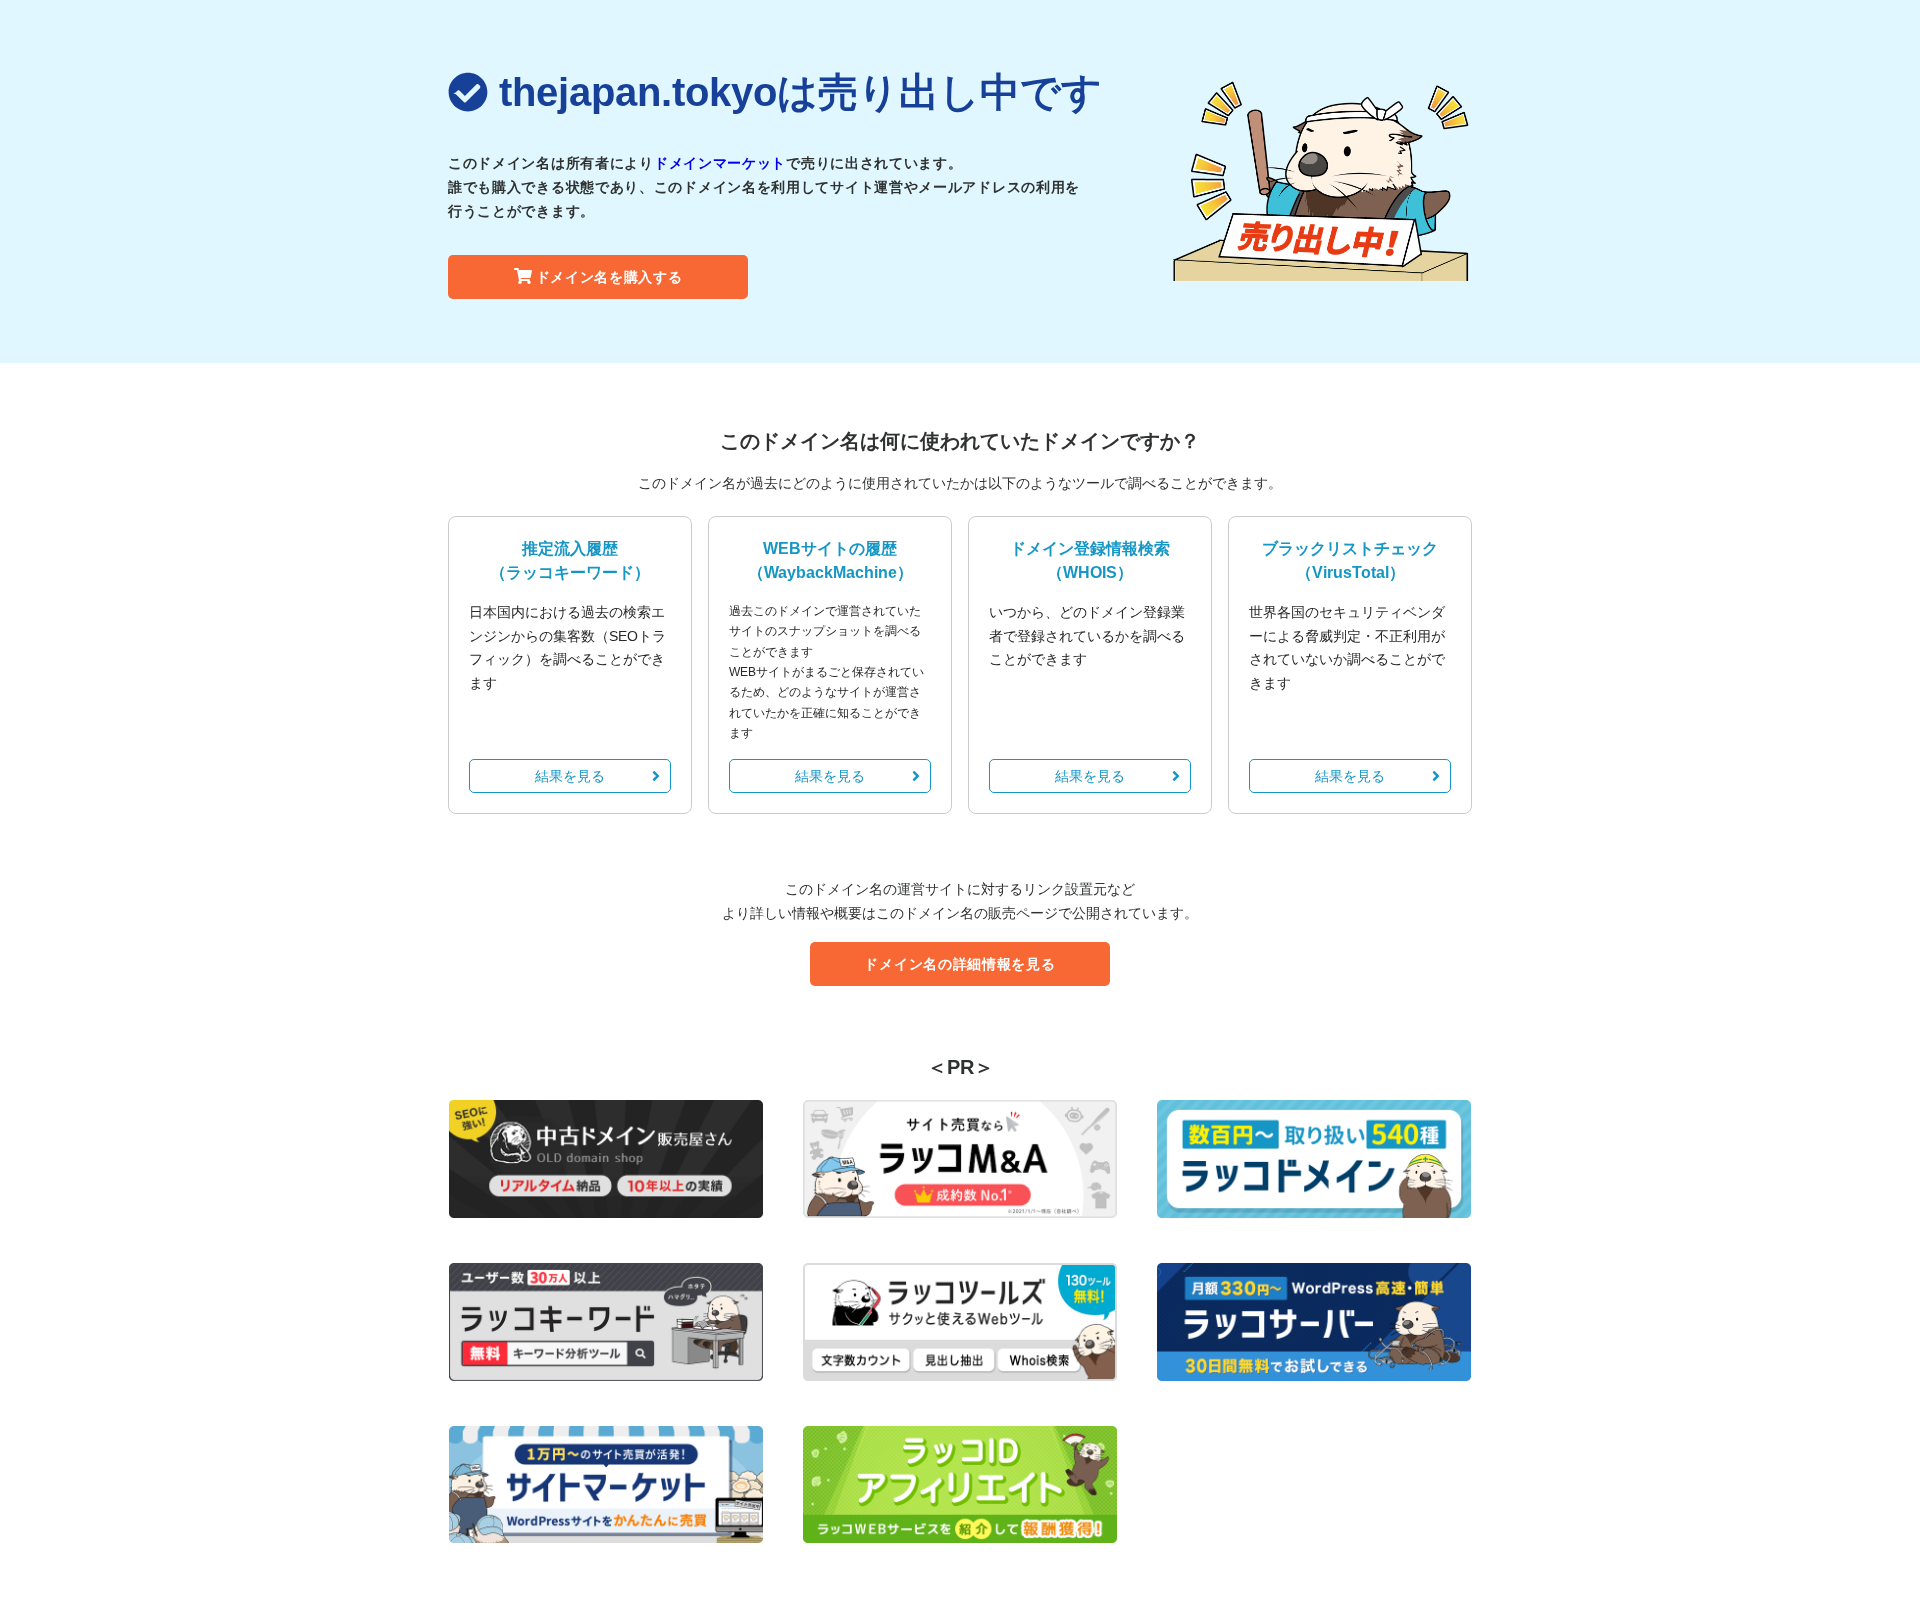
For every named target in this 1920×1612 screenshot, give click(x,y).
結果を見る (570, 776)
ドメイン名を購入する (609, 277)
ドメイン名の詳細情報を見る (959, 964)
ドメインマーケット (720, 163)
